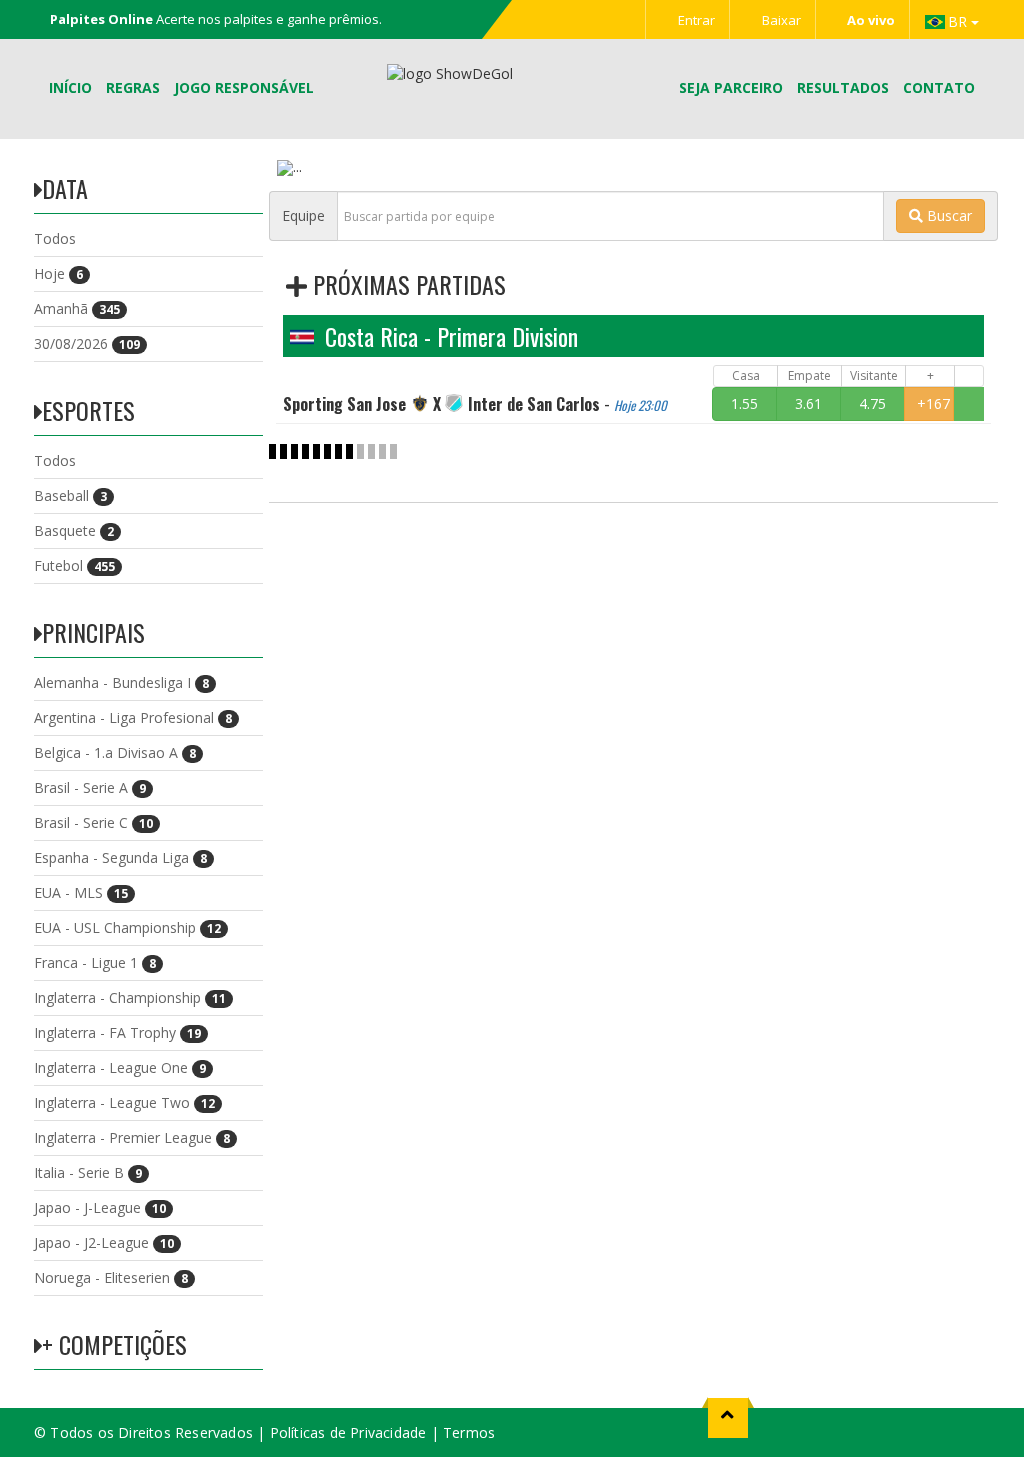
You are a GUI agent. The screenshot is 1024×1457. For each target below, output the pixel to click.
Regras (133, 87)
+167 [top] (933, 403)
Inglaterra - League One (120, 1067)
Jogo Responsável (244, 87)
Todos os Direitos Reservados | (159, 1432)
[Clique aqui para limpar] (969, 404)
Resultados (843, 87)
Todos (55, 238)
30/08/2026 (87, 343)
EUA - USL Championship (127, 927)
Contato (939, 87)
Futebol (74, 565)
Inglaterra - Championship (130, 997)
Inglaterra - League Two (124, 1102)
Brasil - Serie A (90, 787)
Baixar (780, 20)
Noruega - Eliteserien (111, 1277)
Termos (469, 1432)
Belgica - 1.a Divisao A (115, 752)
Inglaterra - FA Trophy (117, 1032)
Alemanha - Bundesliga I (121, 682)
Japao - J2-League (104, 1242)
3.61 (808, 403)
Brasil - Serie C (93, 822)
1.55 (744, 403)
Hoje (58, 273)
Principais (93, 632)
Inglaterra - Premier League (132, 1137)
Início (70, 87)
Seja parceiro (731, 87)
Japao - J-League (100, 1207)
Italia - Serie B (88, 1172)
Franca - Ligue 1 (95, 962)
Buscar (947, 215)
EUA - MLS (81, 892)
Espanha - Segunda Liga (120, 857)
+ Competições (114, 1344)
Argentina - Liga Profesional (133, 717)
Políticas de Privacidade (348, 1432)
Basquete (74, 530)
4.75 (872, 403)
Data (65, 188)
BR (959, 21)
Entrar (695, 20)
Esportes (88, 410)
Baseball (70, 495)
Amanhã (77, 308)
